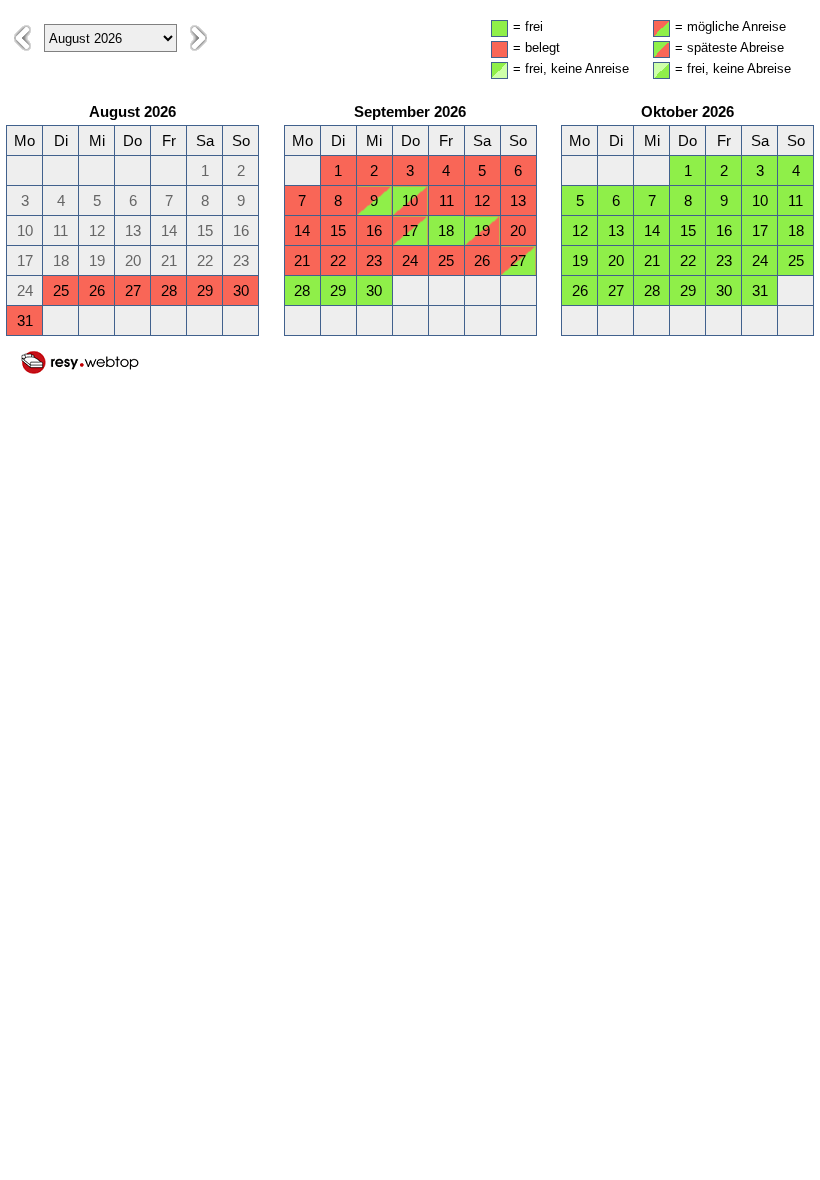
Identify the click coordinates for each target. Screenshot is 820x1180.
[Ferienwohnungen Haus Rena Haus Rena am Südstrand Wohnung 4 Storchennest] (80, 370)
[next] (198, 38)
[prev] (22, 38)
